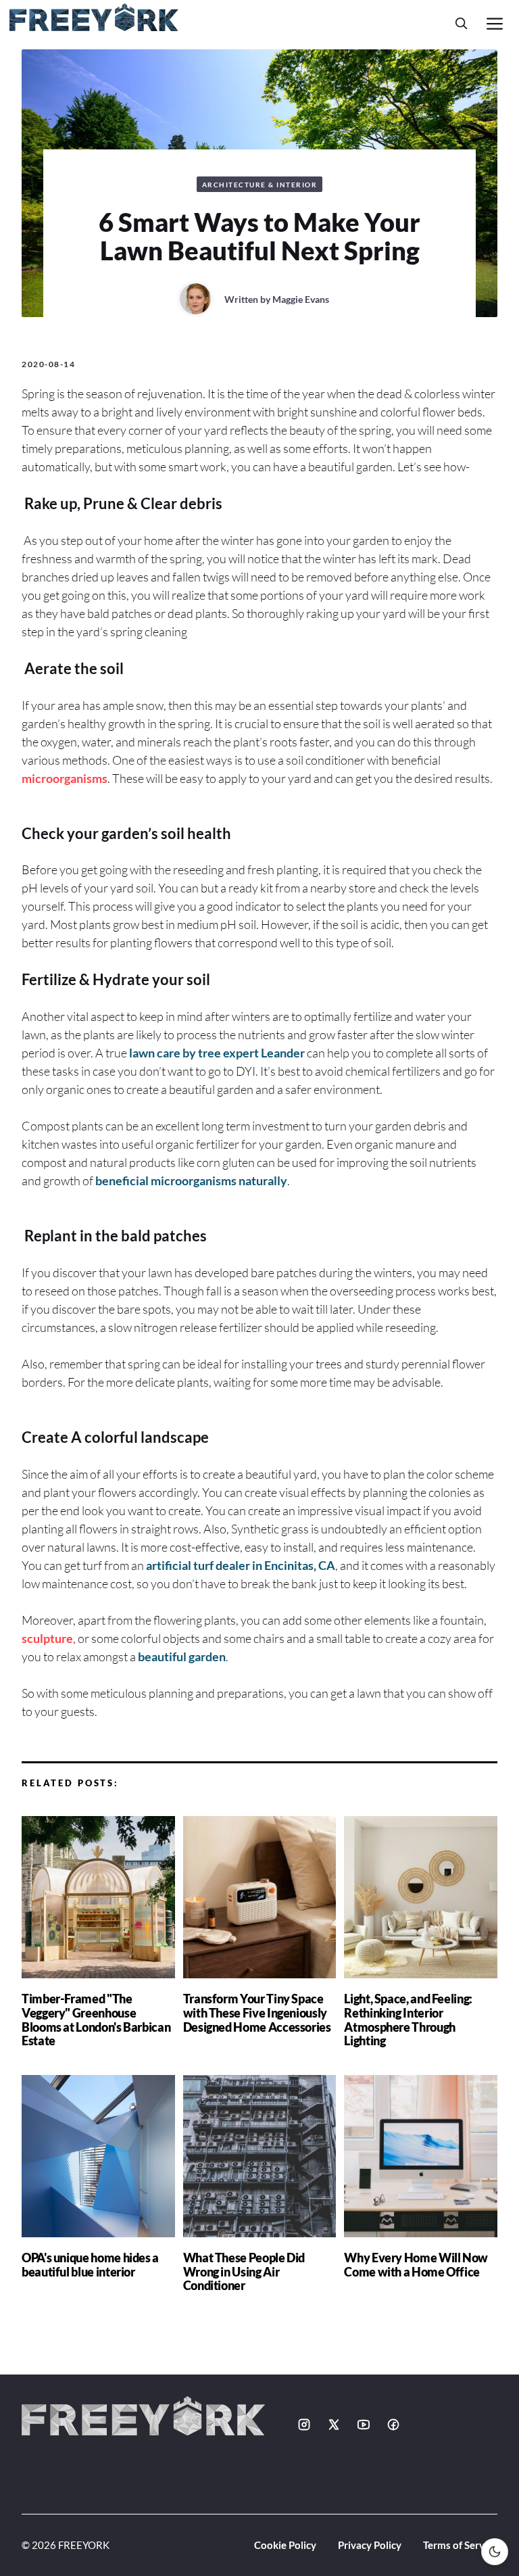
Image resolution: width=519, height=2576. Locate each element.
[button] (462, 23)
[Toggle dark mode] (495, 2552)
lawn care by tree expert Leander (217, 1053)
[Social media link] (304, 2425)
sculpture (47, 1638)
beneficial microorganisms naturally (191, 1180)
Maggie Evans (301, 299)
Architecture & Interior (260, 185)
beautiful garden (182, 1656)
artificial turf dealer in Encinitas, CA (241, 1565)
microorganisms (65, 778)
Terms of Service (460, 2545)
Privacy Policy (370, 2545)
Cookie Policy (285, 2545)
